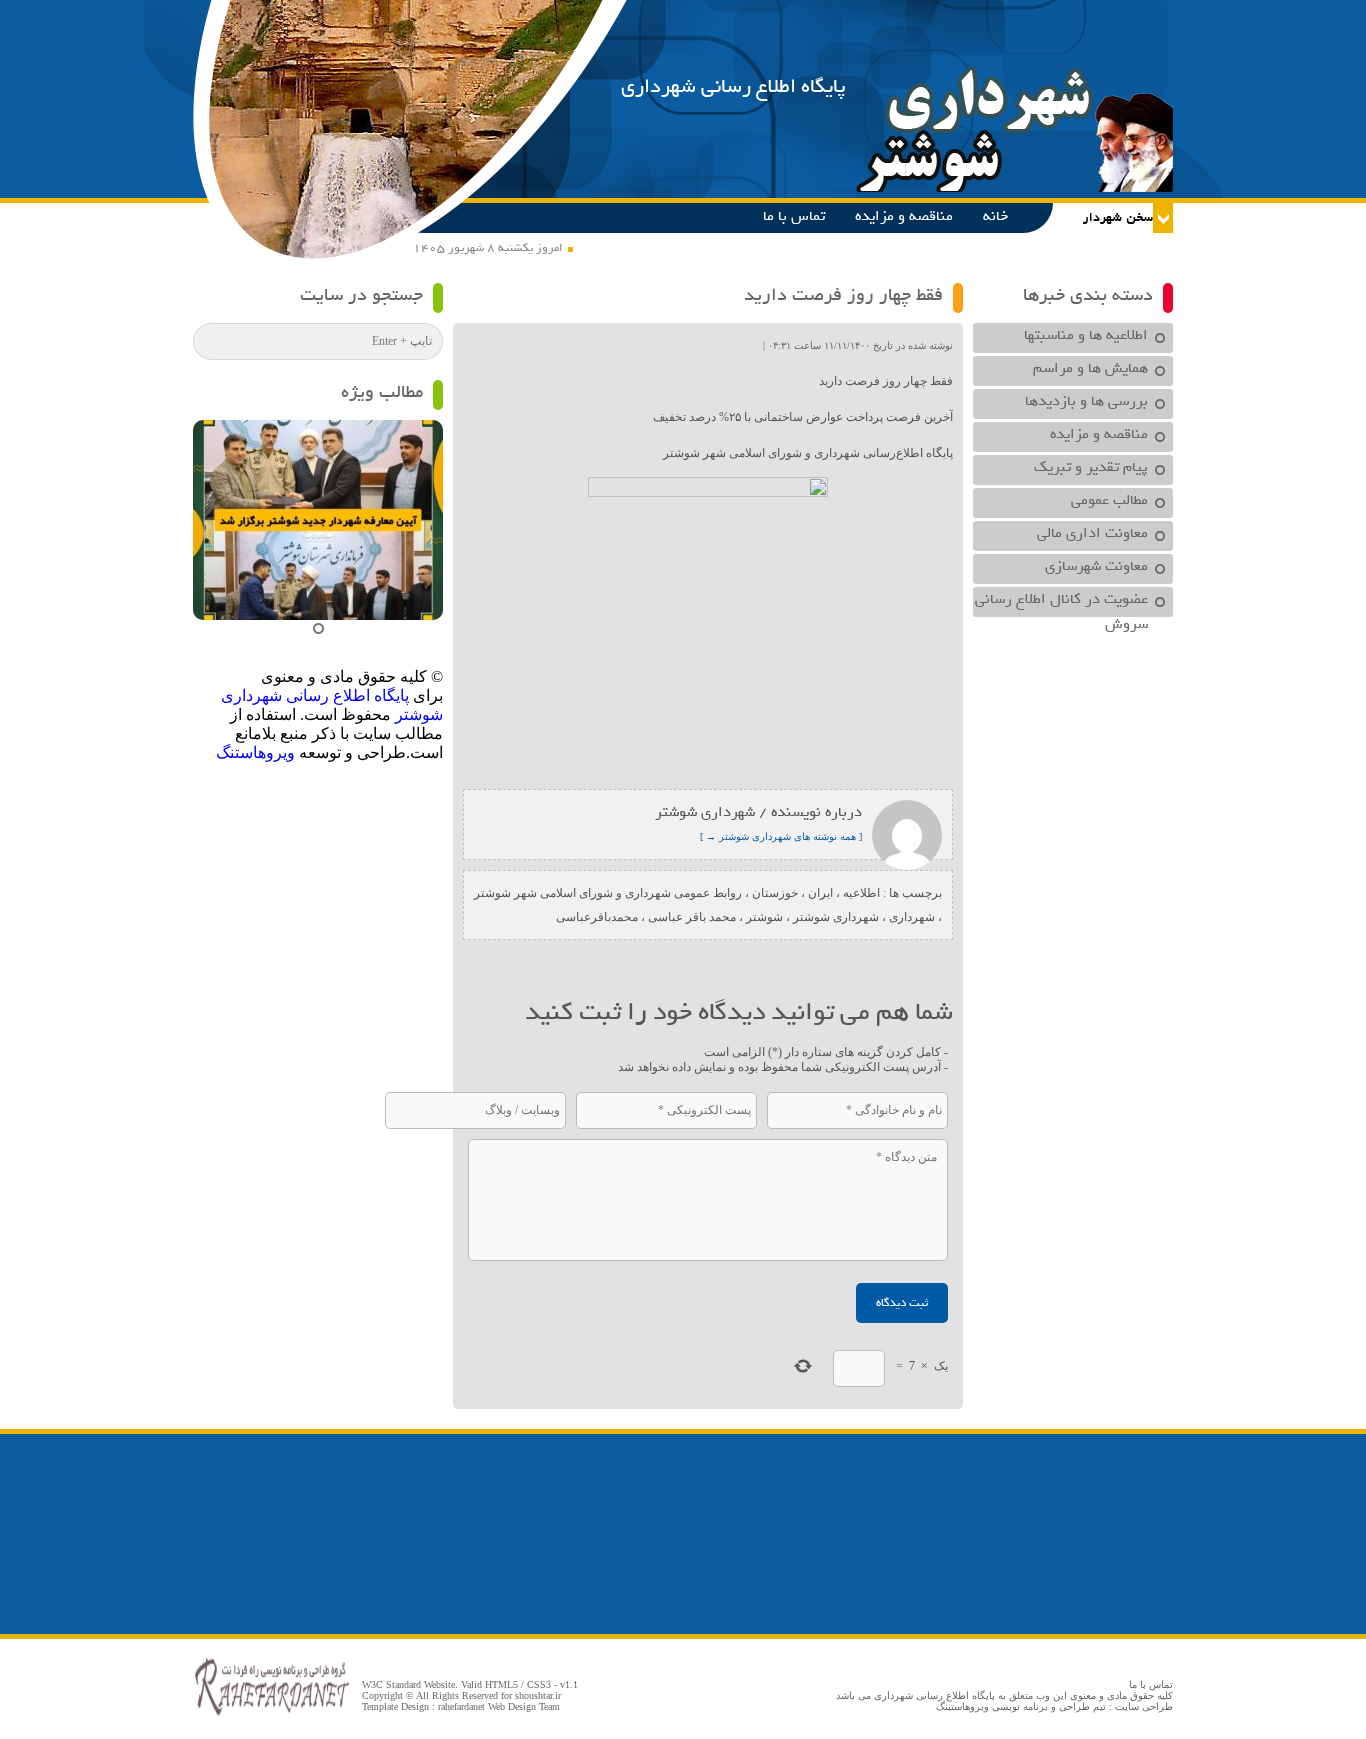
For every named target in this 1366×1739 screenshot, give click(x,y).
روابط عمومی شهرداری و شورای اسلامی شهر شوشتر (608, 893)
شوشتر (764, 917)
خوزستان (775, 893)
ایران (820, 893)
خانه (995, 216)
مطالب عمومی (1109, 500)
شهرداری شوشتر (836, 917)
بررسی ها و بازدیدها (1086, 401)
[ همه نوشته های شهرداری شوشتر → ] (781, 836)
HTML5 (501, 1684)
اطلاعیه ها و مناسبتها (1086, 335)
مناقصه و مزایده (904, 216)
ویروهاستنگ (255, 752)
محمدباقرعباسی (597, 917)
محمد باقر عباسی (692, 917)
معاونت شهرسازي (1096, 566)
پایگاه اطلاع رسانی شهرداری (733, 86)
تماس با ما (794, 216)
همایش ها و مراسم (1090, 368)
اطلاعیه (861, 893)
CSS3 (539, 1684)
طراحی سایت (1144, 1706)
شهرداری (912, 917)
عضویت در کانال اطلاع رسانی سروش (1061, 602)
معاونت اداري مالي (1092, 533)
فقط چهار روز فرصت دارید (843, 295)
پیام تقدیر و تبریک (1091, 467)
